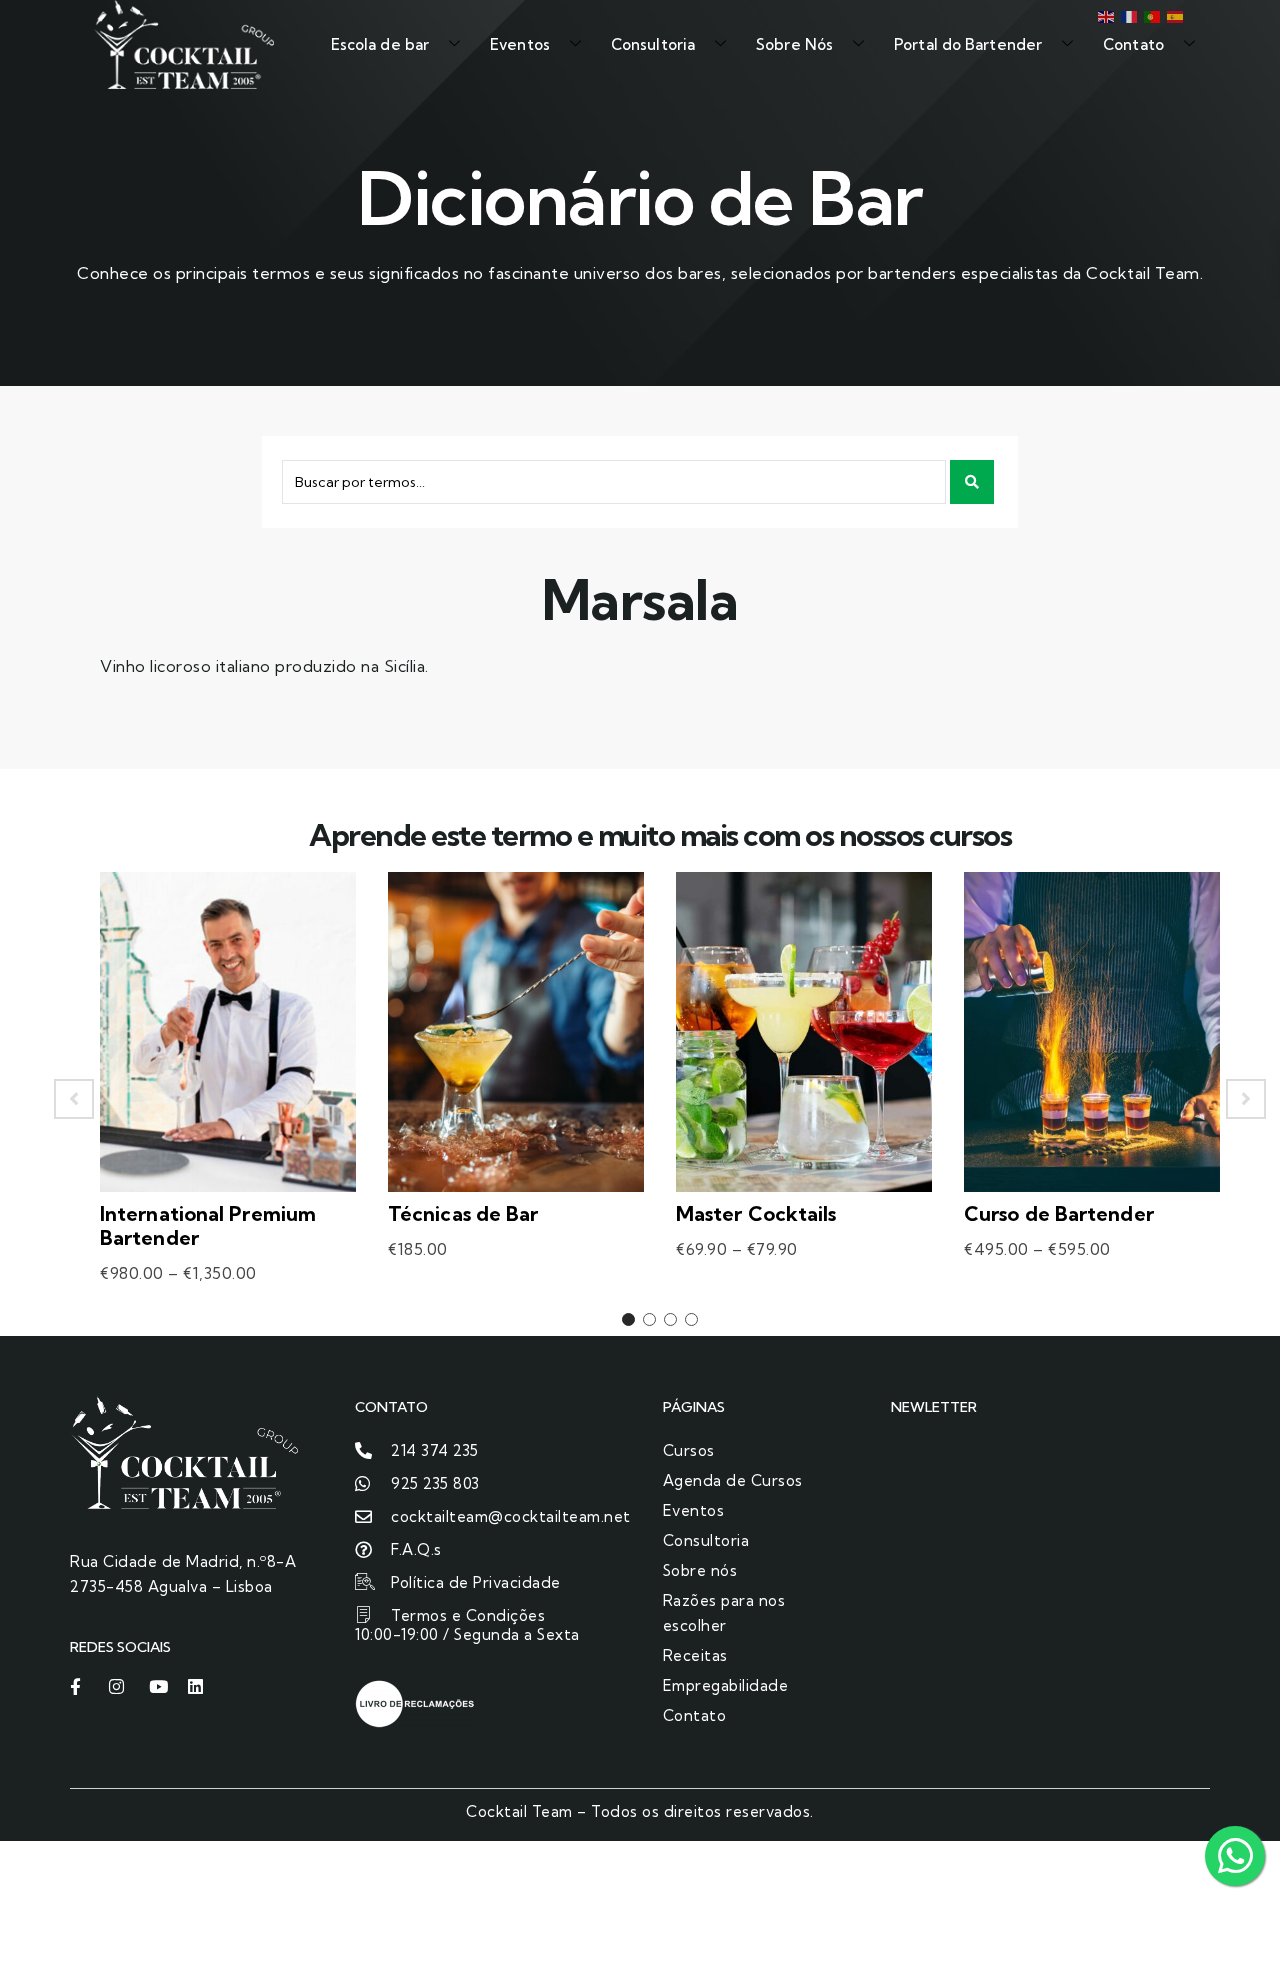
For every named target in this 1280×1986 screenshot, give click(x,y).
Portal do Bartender (968, 44)
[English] (1104, 15)
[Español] (1173, 15)
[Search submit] (972, 482)
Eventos (520, 44)
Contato (1133, 44)
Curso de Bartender (1059, 1213)
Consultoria (653, 44)
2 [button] (649, 1319)
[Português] (1150, 15)
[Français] (1127, 15)
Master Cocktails (756, 1213)
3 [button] (670, 1319)
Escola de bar (380, 44)
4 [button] (691, 1319)
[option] (228, 1099)
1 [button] (628, 1319)
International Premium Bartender (208, 1225)
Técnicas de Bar (463, 1213)
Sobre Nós (794, 44)
